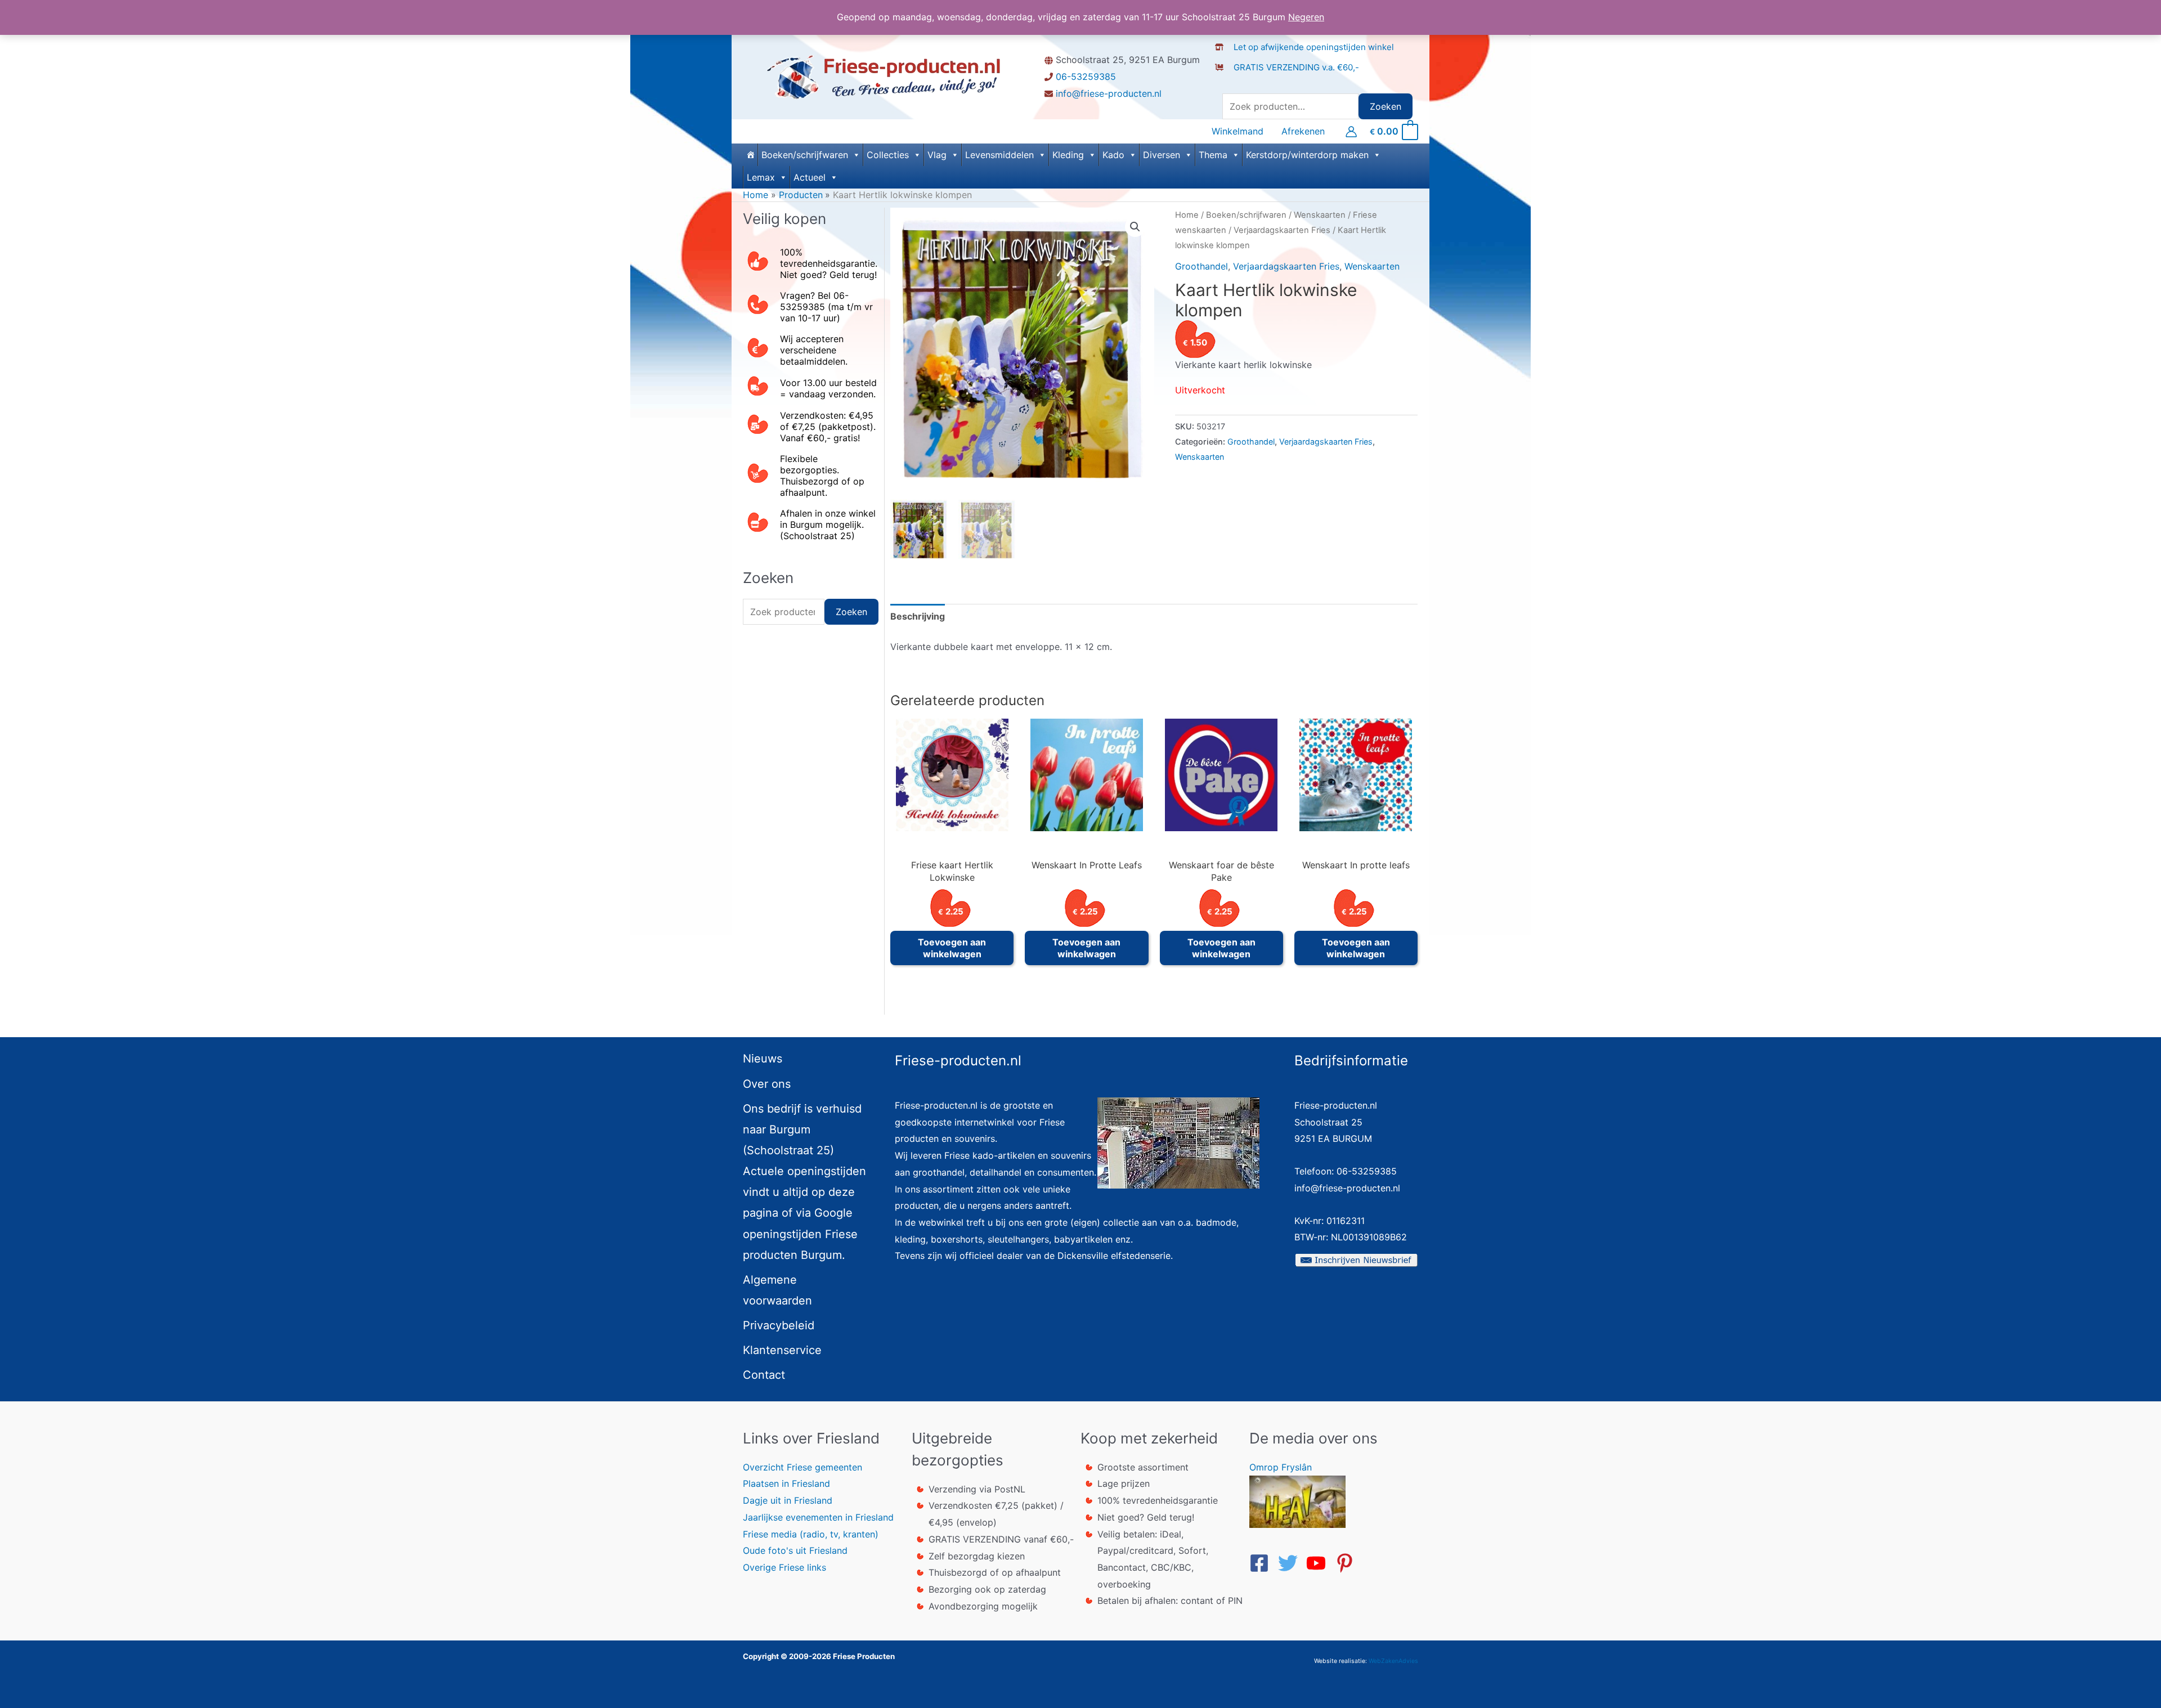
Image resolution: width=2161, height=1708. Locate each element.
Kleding (1068, 155)
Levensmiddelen (999, 155)
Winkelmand (1238, 131)
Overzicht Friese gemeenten (802, 1467)
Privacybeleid (779, 1325)
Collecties (888, 155)
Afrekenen (1303, 131)
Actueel (810, 177)
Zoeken (1386, 106)
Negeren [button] (1306, 17)
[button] (1135, 227)
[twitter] (1291, 1563)
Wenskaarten (1320, 215)
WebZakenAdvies (1393, 1661)
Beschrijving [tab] (918, 616)
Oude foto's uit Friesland (795, 1550)
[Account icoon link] (1351, 132)
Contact (764, 1375)
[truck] (1224, 79)
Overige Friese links (784, 1567)
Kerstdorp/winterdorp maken (1307, 155)
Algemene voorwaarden (777, 1290)
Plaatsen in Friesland (786, 1483)
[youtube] (1319, 1563)
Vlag (937, 155)
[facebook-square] (1262, 1563)
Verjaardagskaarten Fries (1282, 230)
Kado (1113, 155)
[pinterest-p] (1348, 1563)
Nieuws (763, 1059)
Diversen (1162, 155)
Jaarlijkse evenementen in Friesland (818, 1517)
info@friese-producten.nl (1109, 93)
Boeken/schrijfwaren (805, 155)
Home (1187, 215)
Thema (1213, 155)
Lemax (761, 177)
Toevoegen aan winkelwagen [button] (952, 948)
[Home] (750, 155)
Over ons (767, 1084)
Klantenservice (782, 1350)
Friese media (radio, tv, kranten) (811, 1534)
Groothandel (1201, 266)
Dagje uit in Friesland (788, 1500)
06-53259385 (1086, 77)
